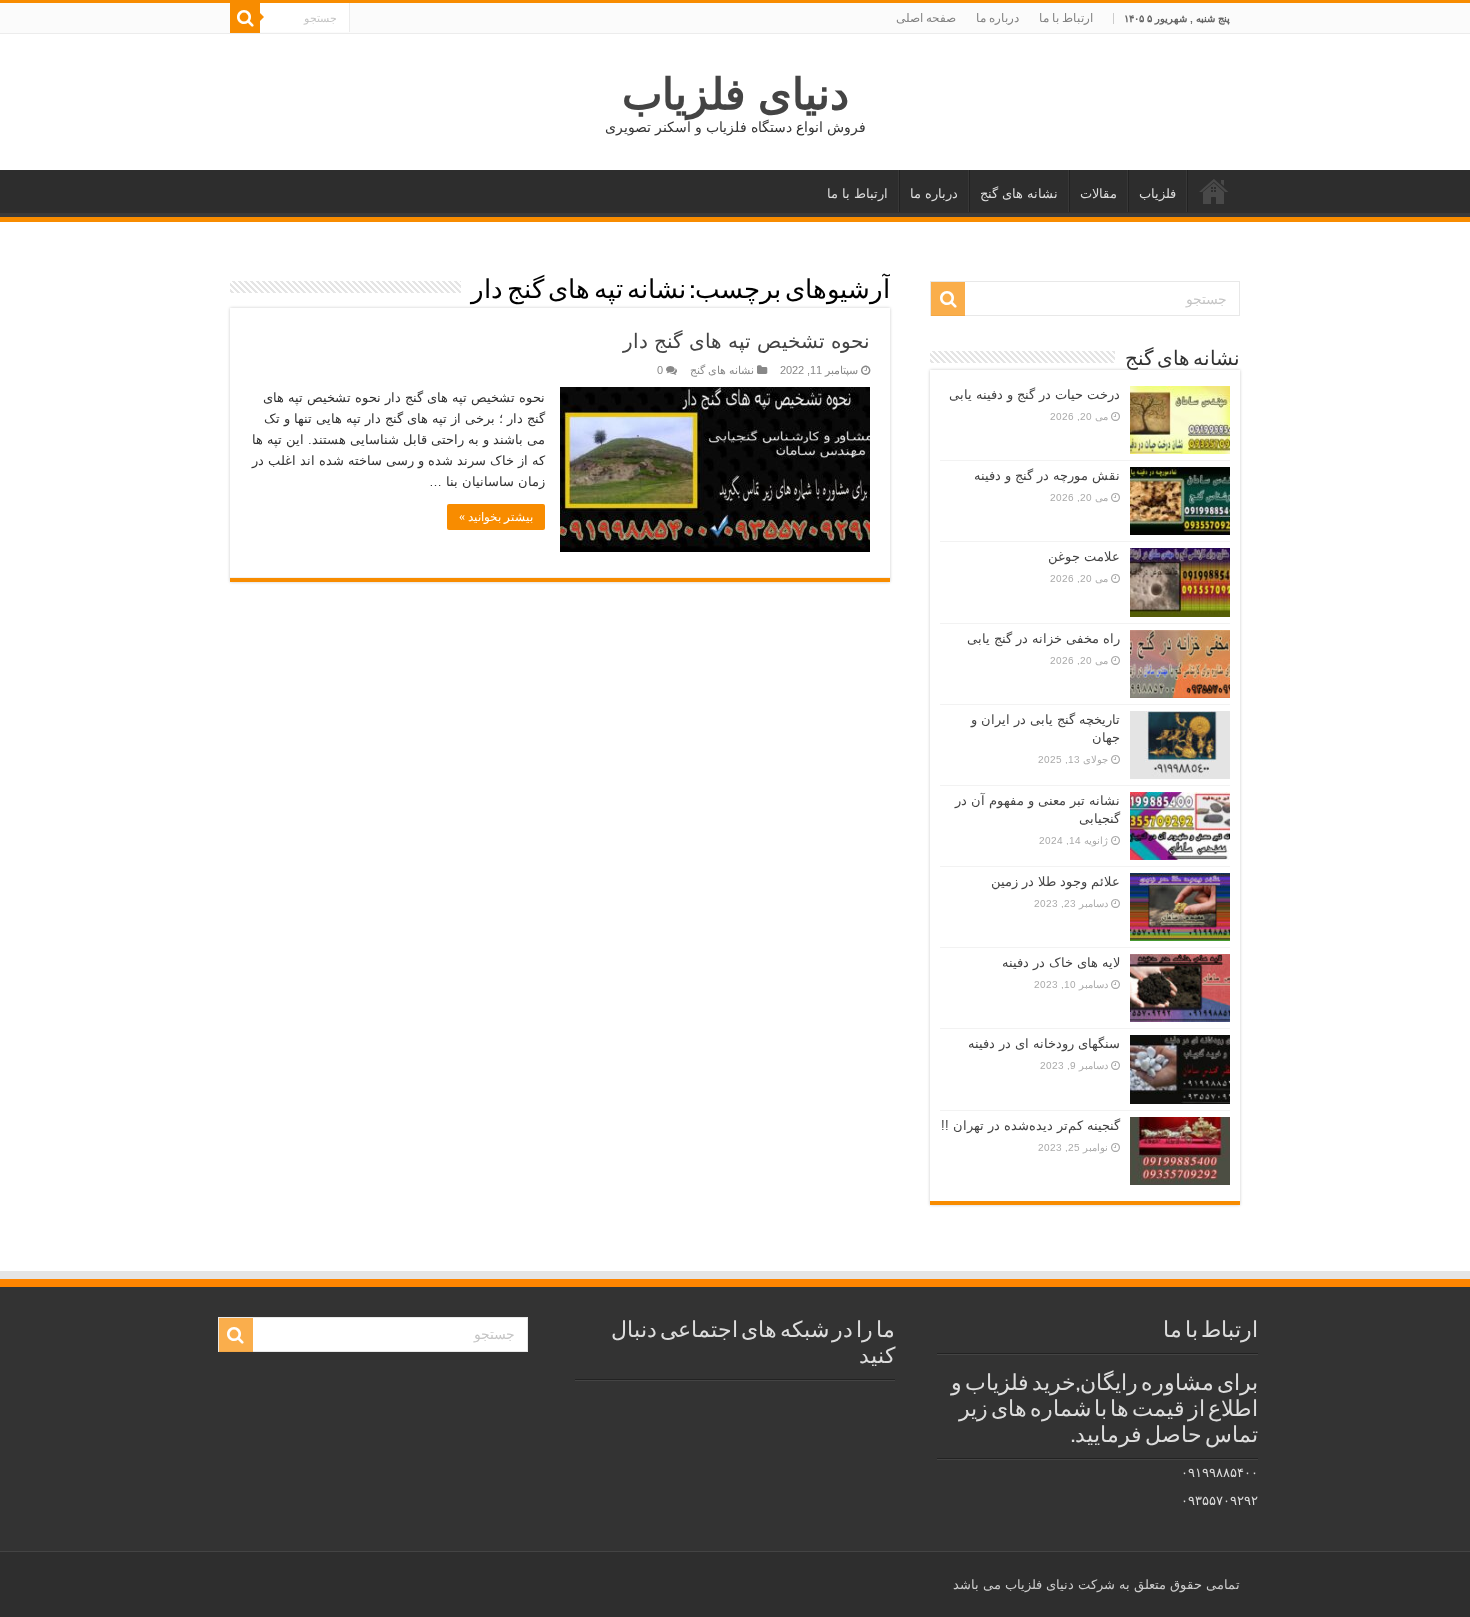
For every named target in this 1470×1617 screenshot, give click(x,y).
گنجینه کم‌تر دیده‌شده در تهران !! (1030, 1125)
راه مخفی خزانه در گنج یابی (1043, 638)
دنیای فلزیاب (735, 94)
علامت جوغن (1084, 556)
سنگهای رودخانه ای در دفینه (1044, 1043)
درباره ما (997, 18)
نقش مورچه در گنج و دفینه (1047, 475)
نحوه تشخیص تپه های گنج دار (746, 341)
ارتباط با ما (1066, 18)
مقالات (1098, 193)
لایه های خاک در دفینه (1061, 962)
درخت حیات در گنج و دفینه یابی (1034, 394)
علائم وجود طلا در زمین (1055, 881)
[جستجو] (245, 18)
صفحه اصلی (926, 18)
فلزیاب (1157, 193)
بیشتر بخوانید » (496, 517)
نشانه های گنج (1019, 193)
